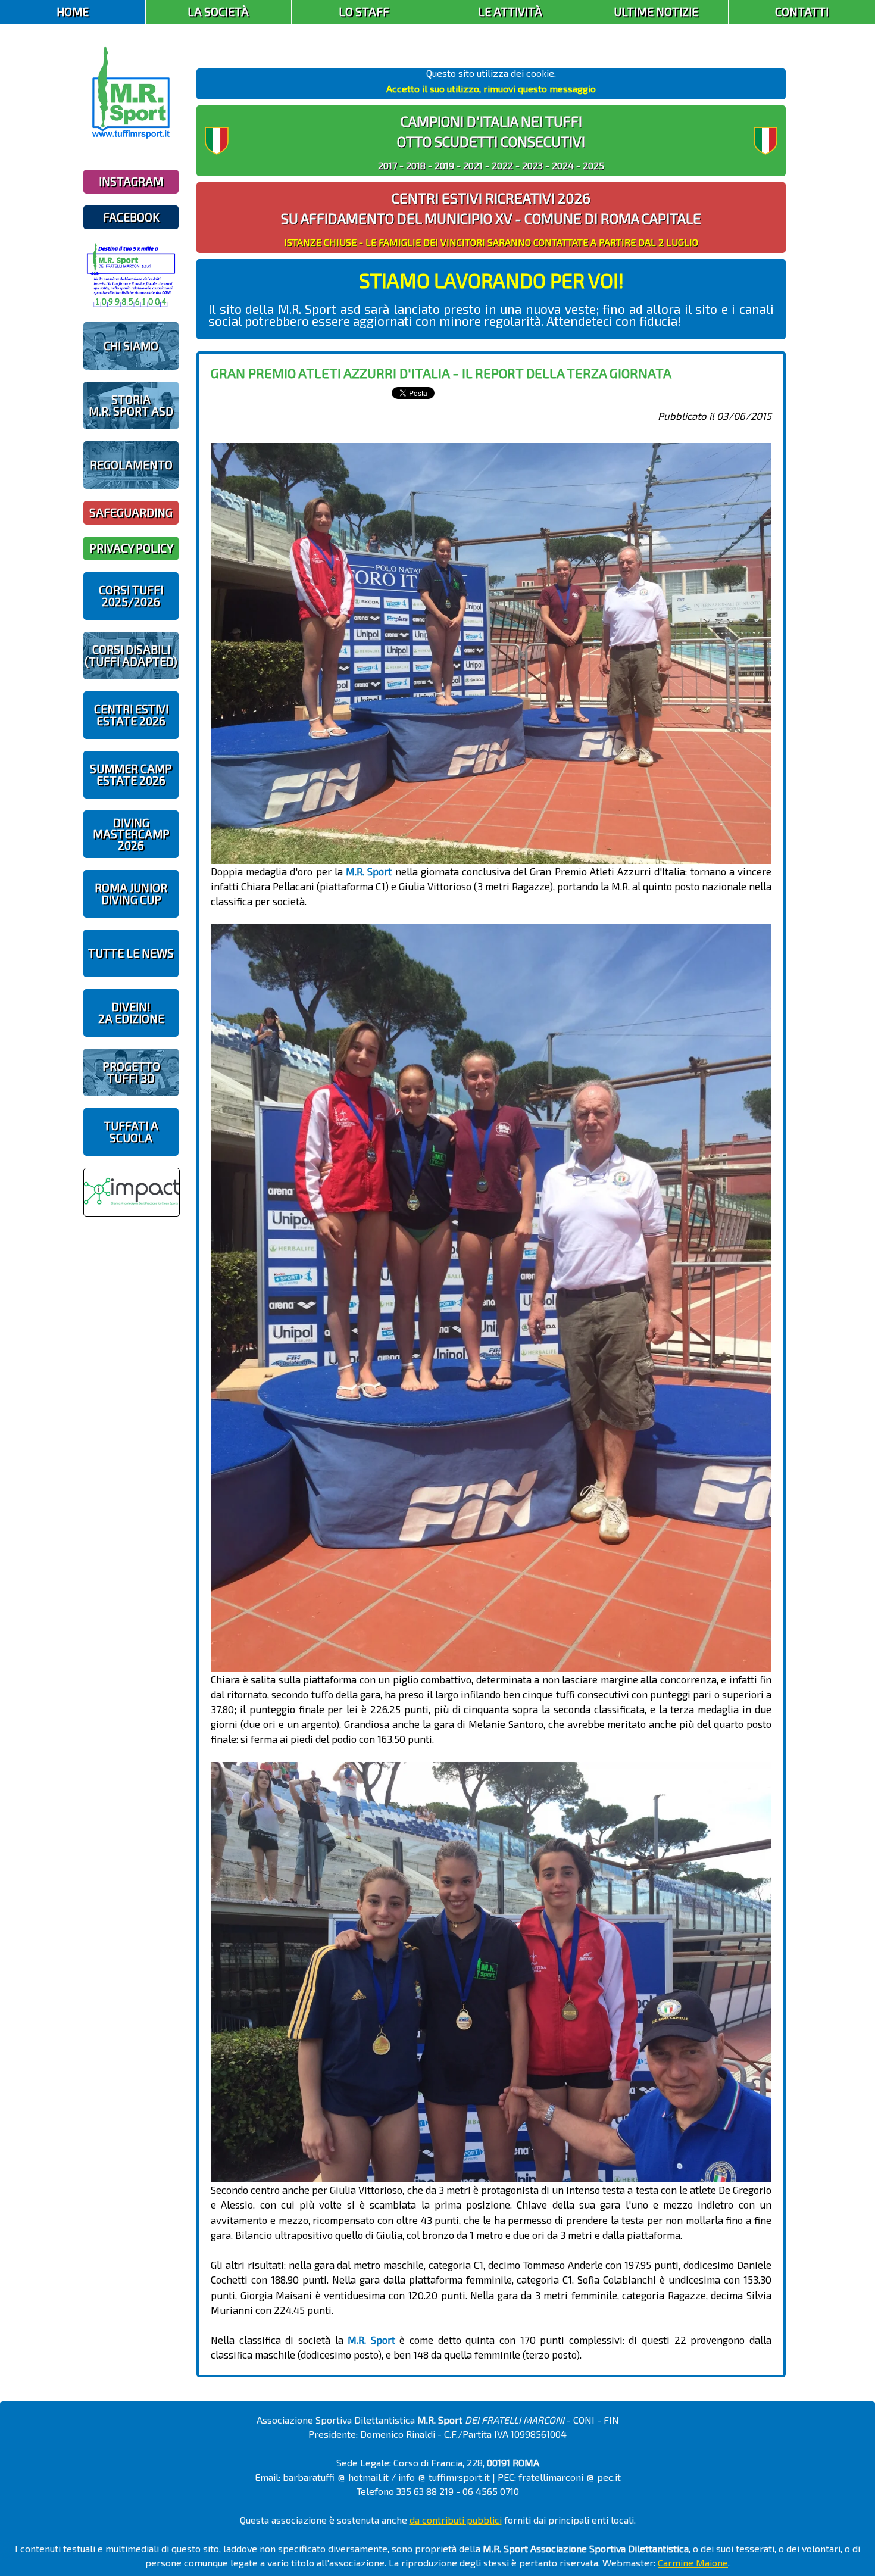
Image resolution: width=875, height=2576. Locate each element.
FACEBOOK (131, 217)
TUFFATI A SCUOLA (131, 1131)
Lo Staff (364, 12)
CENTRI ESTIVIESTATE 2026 (131, 715)
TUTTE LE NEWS (131, 953)
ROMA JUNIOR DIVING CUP (131, 893)
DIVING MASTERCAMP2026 (131, 834)
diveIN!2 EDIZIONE (131, 1012)
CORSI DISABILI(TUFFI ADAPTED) (131, 655)
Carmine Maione (693, 2563)
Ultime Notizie (656, 12)
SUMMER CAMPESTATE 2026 (131, 774)
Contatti (802, 12)
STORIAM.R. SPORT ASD (131, 405)
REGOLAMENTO (131, 465)
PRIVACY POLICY (131, 548)
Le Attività (510, 12)
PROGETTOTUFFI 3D (131, 1072)
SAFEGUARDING (131, 512)
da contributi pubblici (456, 2520)
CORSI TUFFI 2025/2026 (131, 595)
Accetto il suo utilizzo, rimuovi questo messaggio (491, 88)
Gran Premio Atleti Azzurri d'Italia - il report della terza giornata (441, 373)
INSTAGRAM (131, 181)
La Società (218, 12)
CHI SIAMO (131, 346)
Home (73, 12)
